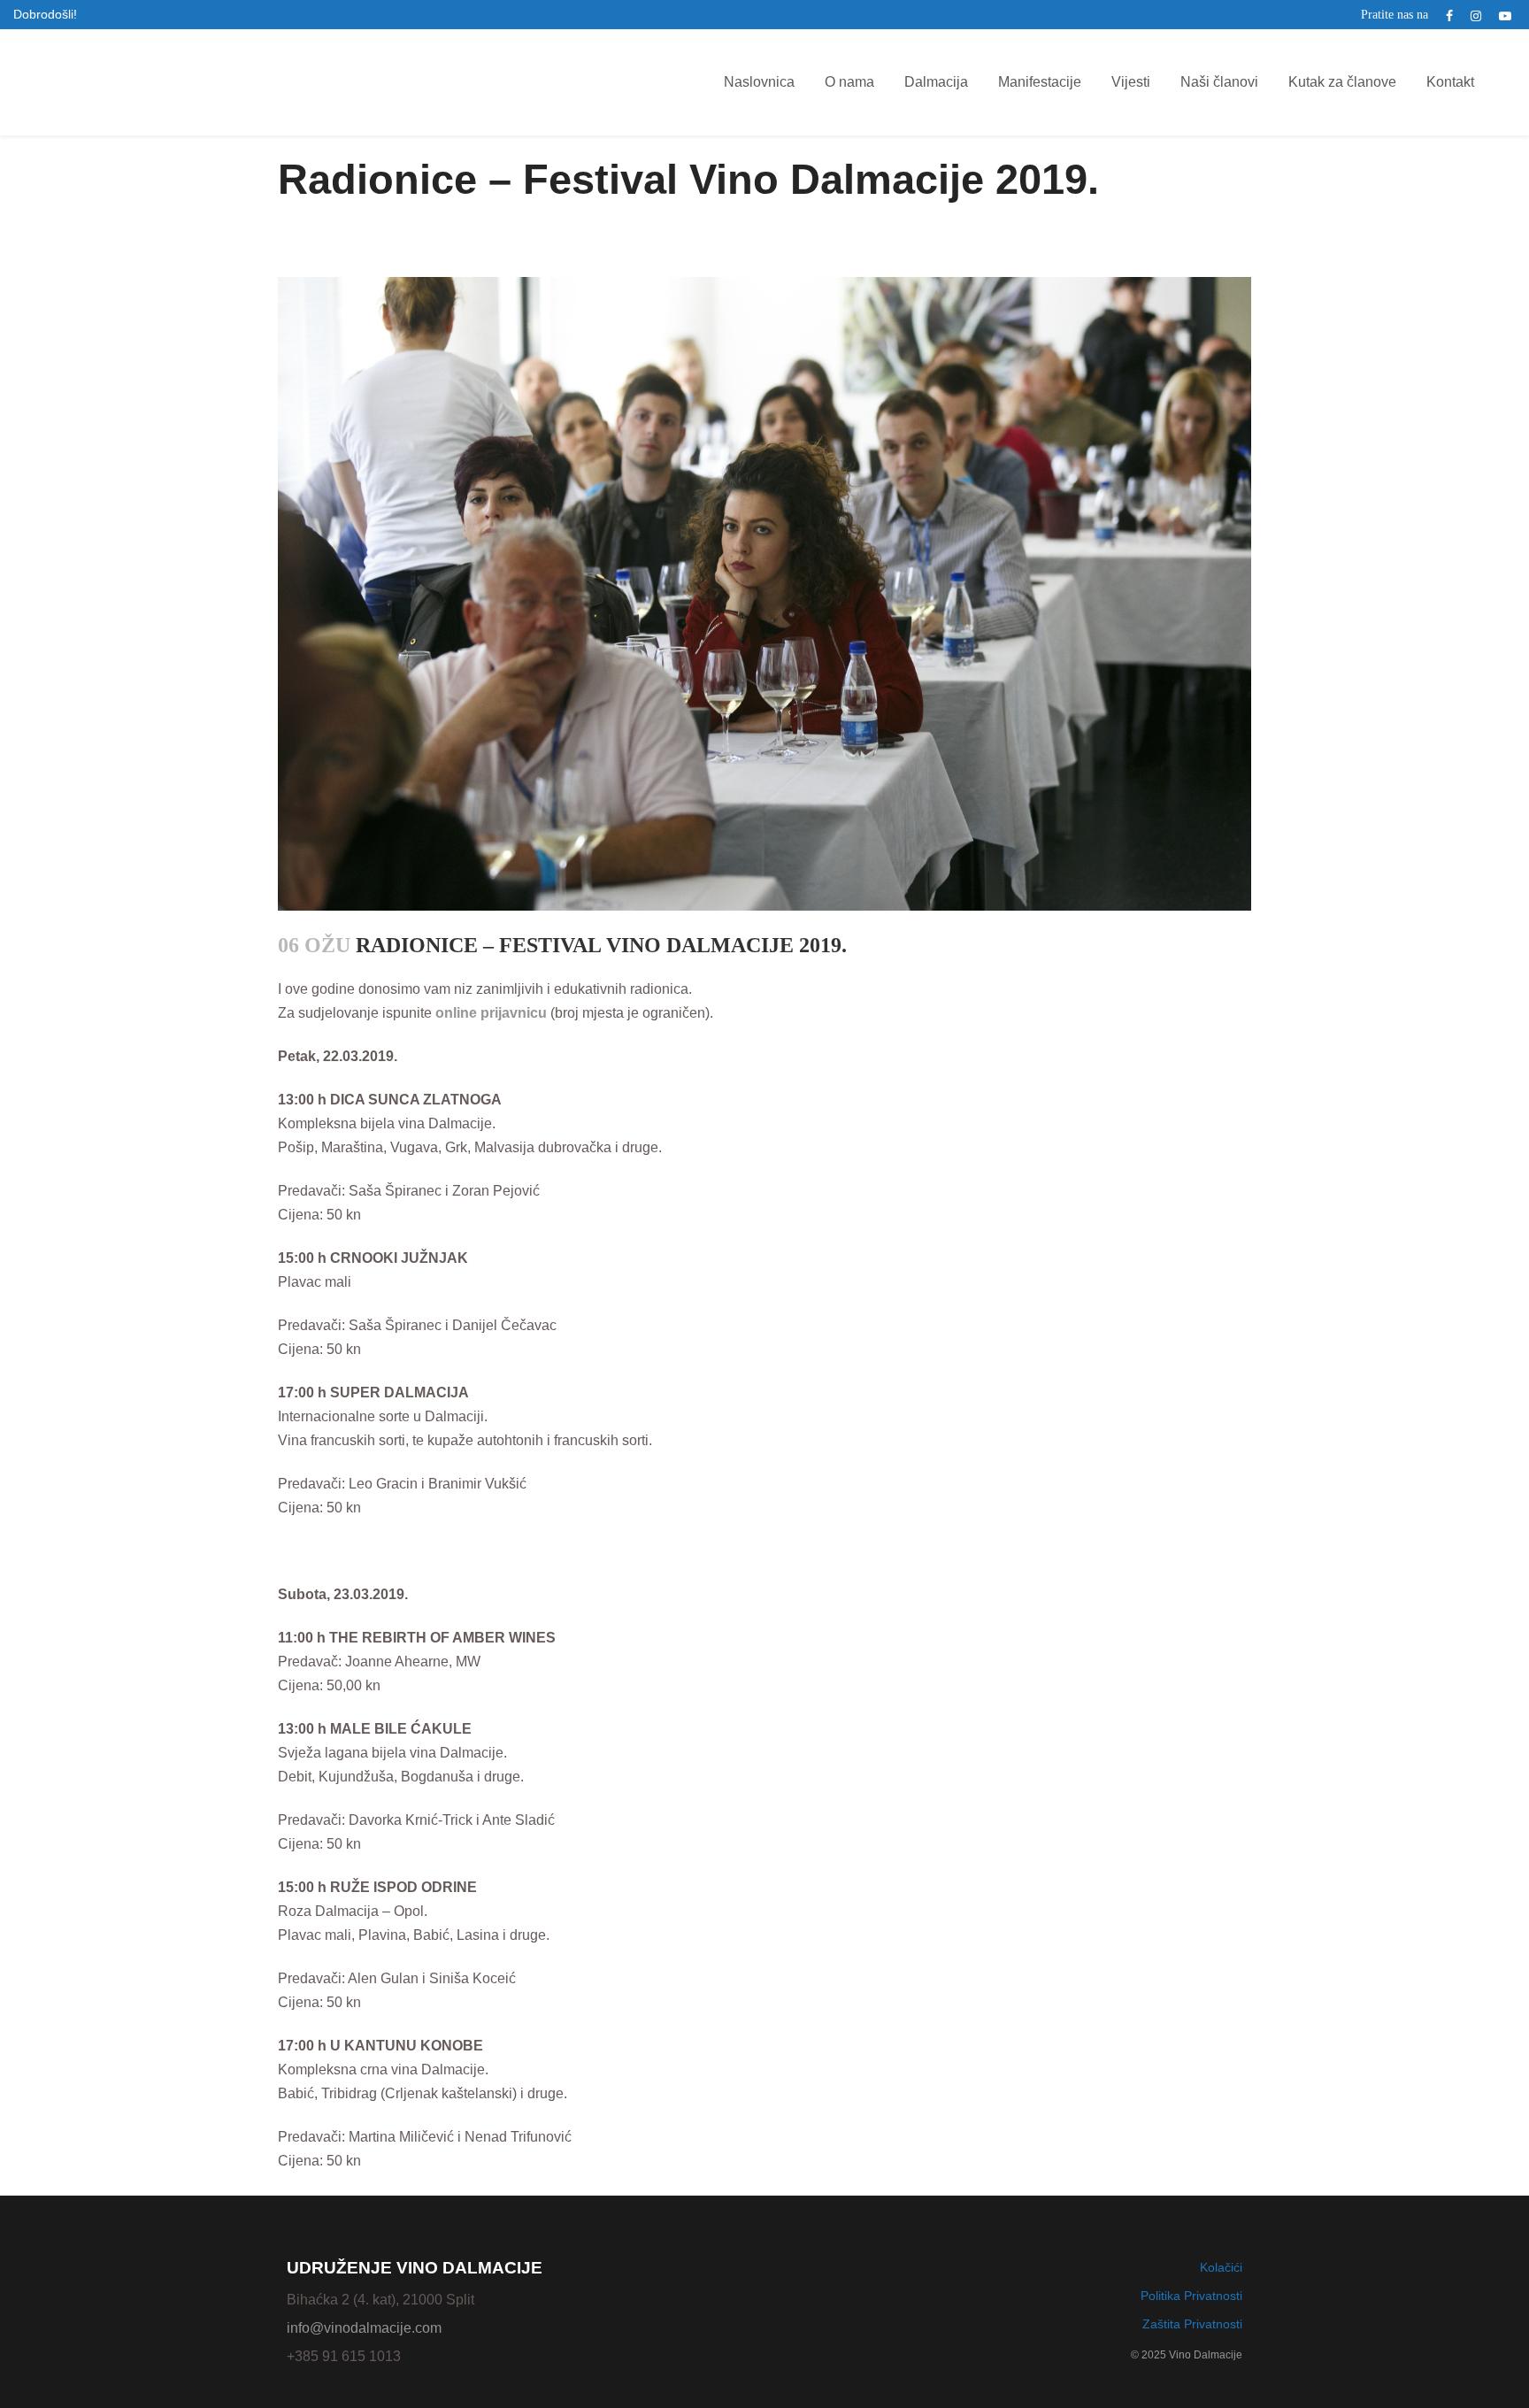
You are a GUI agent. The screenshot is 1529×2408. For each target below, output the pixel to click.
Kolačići (1221, 2267)
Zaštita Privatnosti (1192, 2324)
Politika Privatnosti (1191, 2296)
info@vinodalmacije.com (364, 2328)
